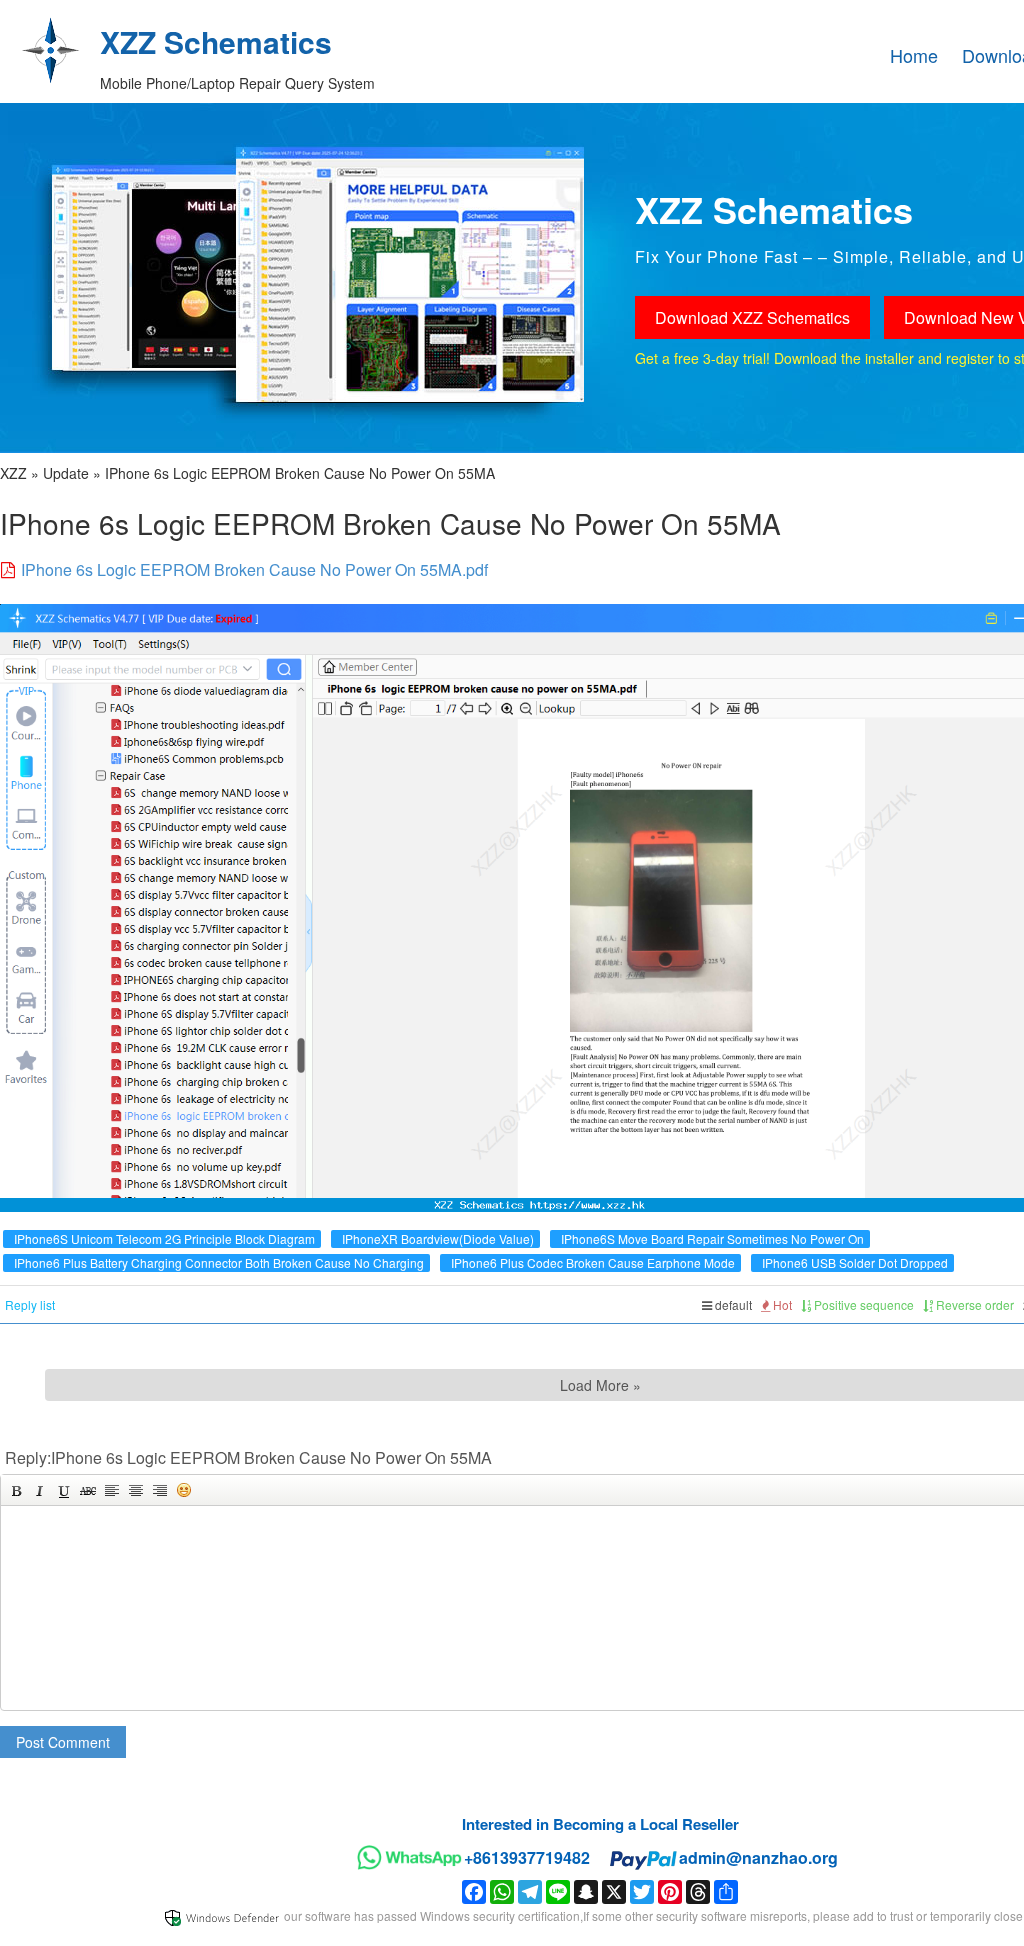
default (732, 1304)
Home (914, 55)
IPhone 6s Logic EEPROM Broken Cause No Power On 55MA (300, 473)
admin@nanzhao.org (758, 1857)
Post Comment (63, 1742)
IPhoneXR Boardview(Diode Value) (438, 1238)
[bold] (16, 1490)
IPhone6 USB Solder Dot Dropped (855, 1262)
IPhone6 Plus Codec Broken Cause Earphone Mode (593, 1262)
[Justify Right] (160, 1490)
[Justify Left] (112, 1490)
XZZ (13, 473)
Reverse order (973, 1304)
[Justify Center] (136, 1490)
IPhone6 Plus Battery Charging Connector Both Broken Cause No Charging (219, 1262)
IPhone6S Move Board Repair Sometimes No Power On (712, 1238)
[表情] (184, 1490)
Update (66, 473)
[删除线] (88, 1490)
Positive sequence (862, 1304)
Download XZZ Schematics (752, 317)
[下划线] (64, 1490)
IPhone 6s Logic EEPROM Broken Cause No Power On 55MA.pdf (254, 569)
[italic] (40, 1490)
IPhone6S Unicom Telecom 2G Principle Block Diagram (164, 1238)
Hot (781, 1304)
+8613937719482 (527, 1857)
